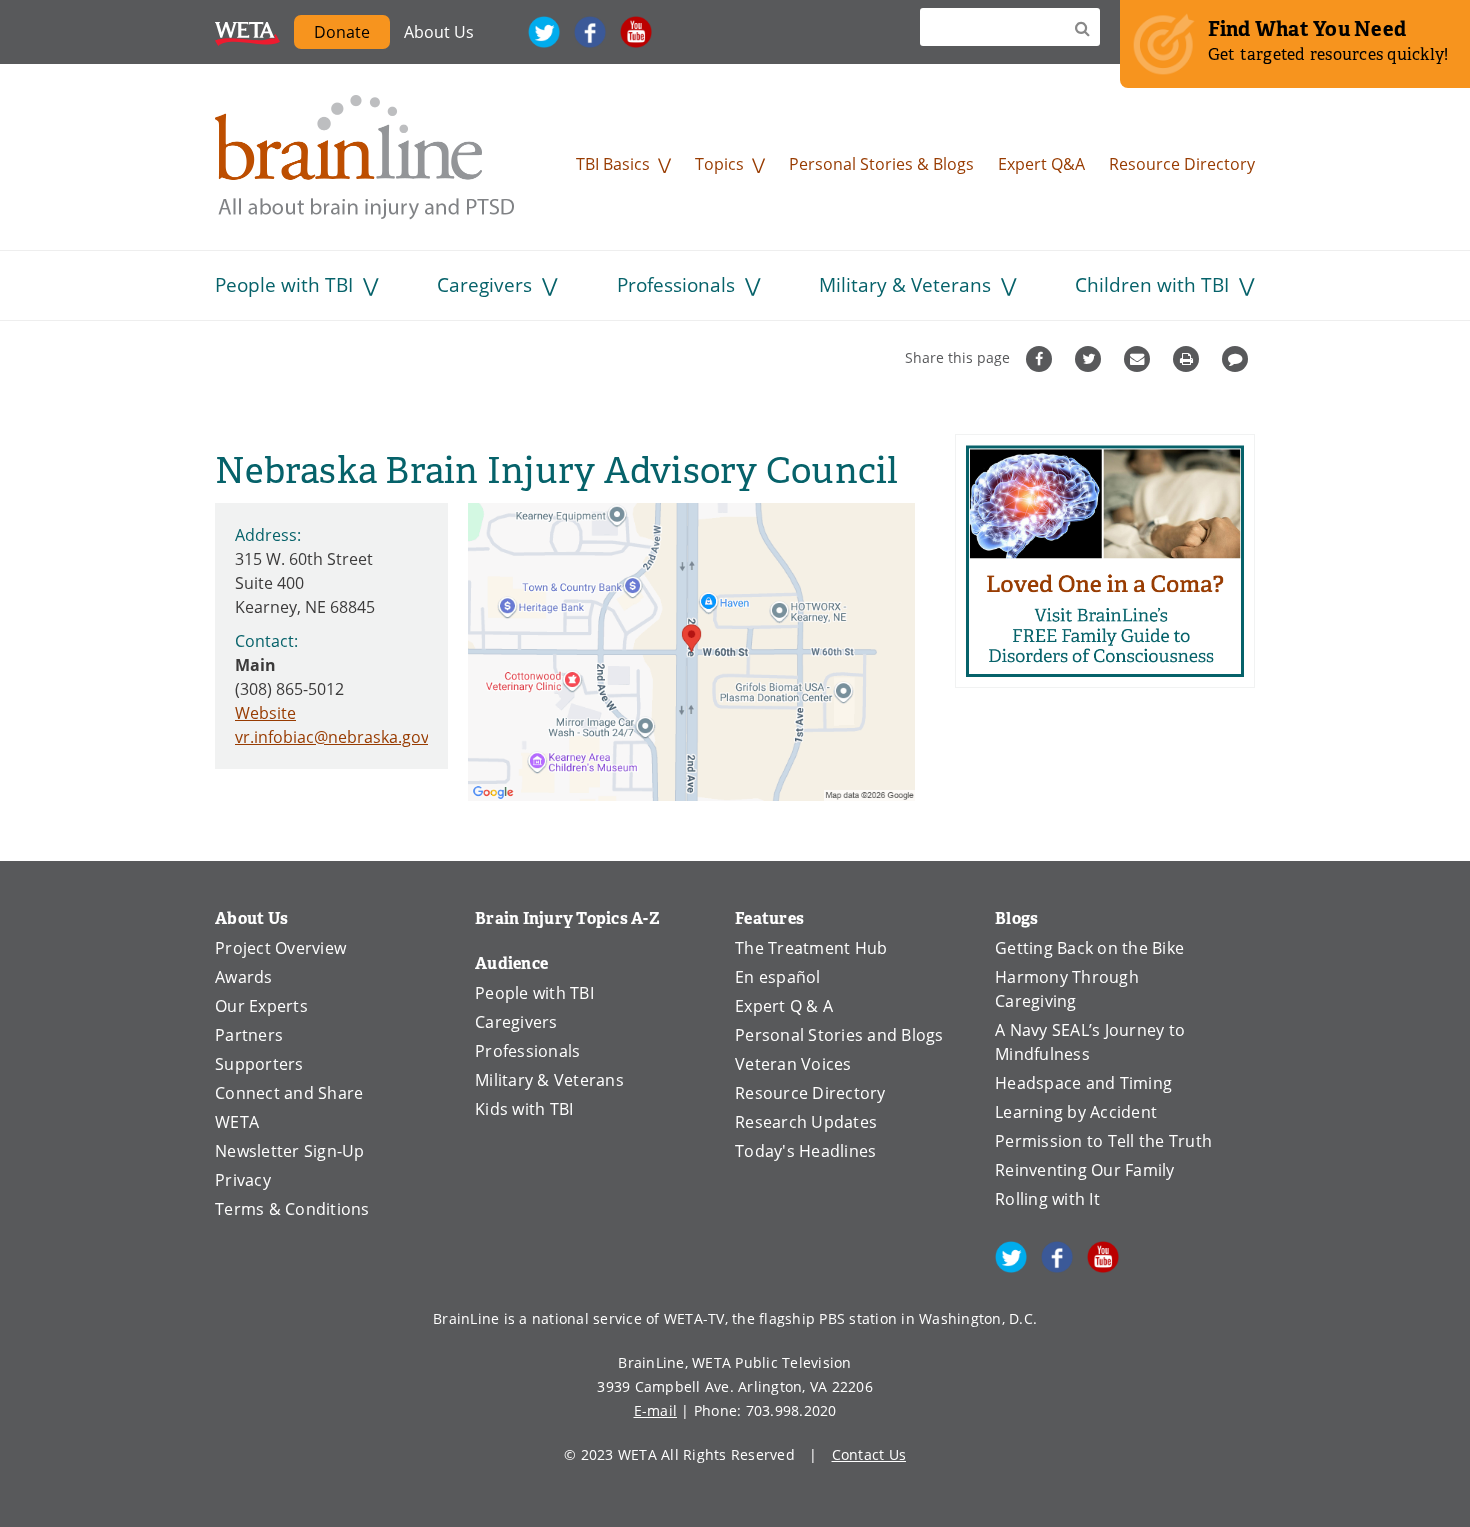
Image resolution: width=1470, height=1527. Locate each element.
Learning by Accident (1076, 1112)
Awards (244, 977)
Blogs (1016, 918)
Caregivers (484, 284)
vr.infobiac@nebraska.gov (332, 737)
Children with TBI (1152, 284)
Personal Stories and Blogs (839, 1035)
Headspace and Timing (1083, 1083)
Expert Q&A (1041, 164)
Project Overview (280, 948)
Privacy (243, 1180)
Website (265, 713)
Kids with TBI (524, 1109)
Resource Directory (1182, 164)
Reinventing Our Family (1085, 1170)
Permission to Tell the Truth (1103, 1141)
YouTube (636, 32)
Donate (342, 32)
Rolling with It (1047, 1199)
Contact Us (869, 1454)
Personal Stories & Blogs (881, 164)
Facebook (590, 32)
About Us (439, 32)
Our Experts (261, 1006)
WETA (247, 32)
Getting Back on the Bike (1089, 948)
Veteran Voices (793, 1064)
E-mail (656, 1410)
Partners (249, 1035)
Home (365, 157)
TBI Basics (613, 164)
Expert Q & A (784, 1006)
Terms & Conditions (292, 1209)
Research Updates (806, 1122)
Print (1188, 359)
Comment (1237, 359)
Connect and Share (289, 1093)
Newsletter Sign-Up (290, 1151)
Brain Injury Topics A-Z (567, 918)
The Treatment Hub (811, 948)
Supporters (259, 1064)
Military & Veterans (905, 284)
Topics (719, 164)
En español (778, 977)
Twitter (544, 32)
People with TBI (284, 284)
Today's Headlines (805, 1151)
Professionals (676, 284)
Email (1139, 359)
